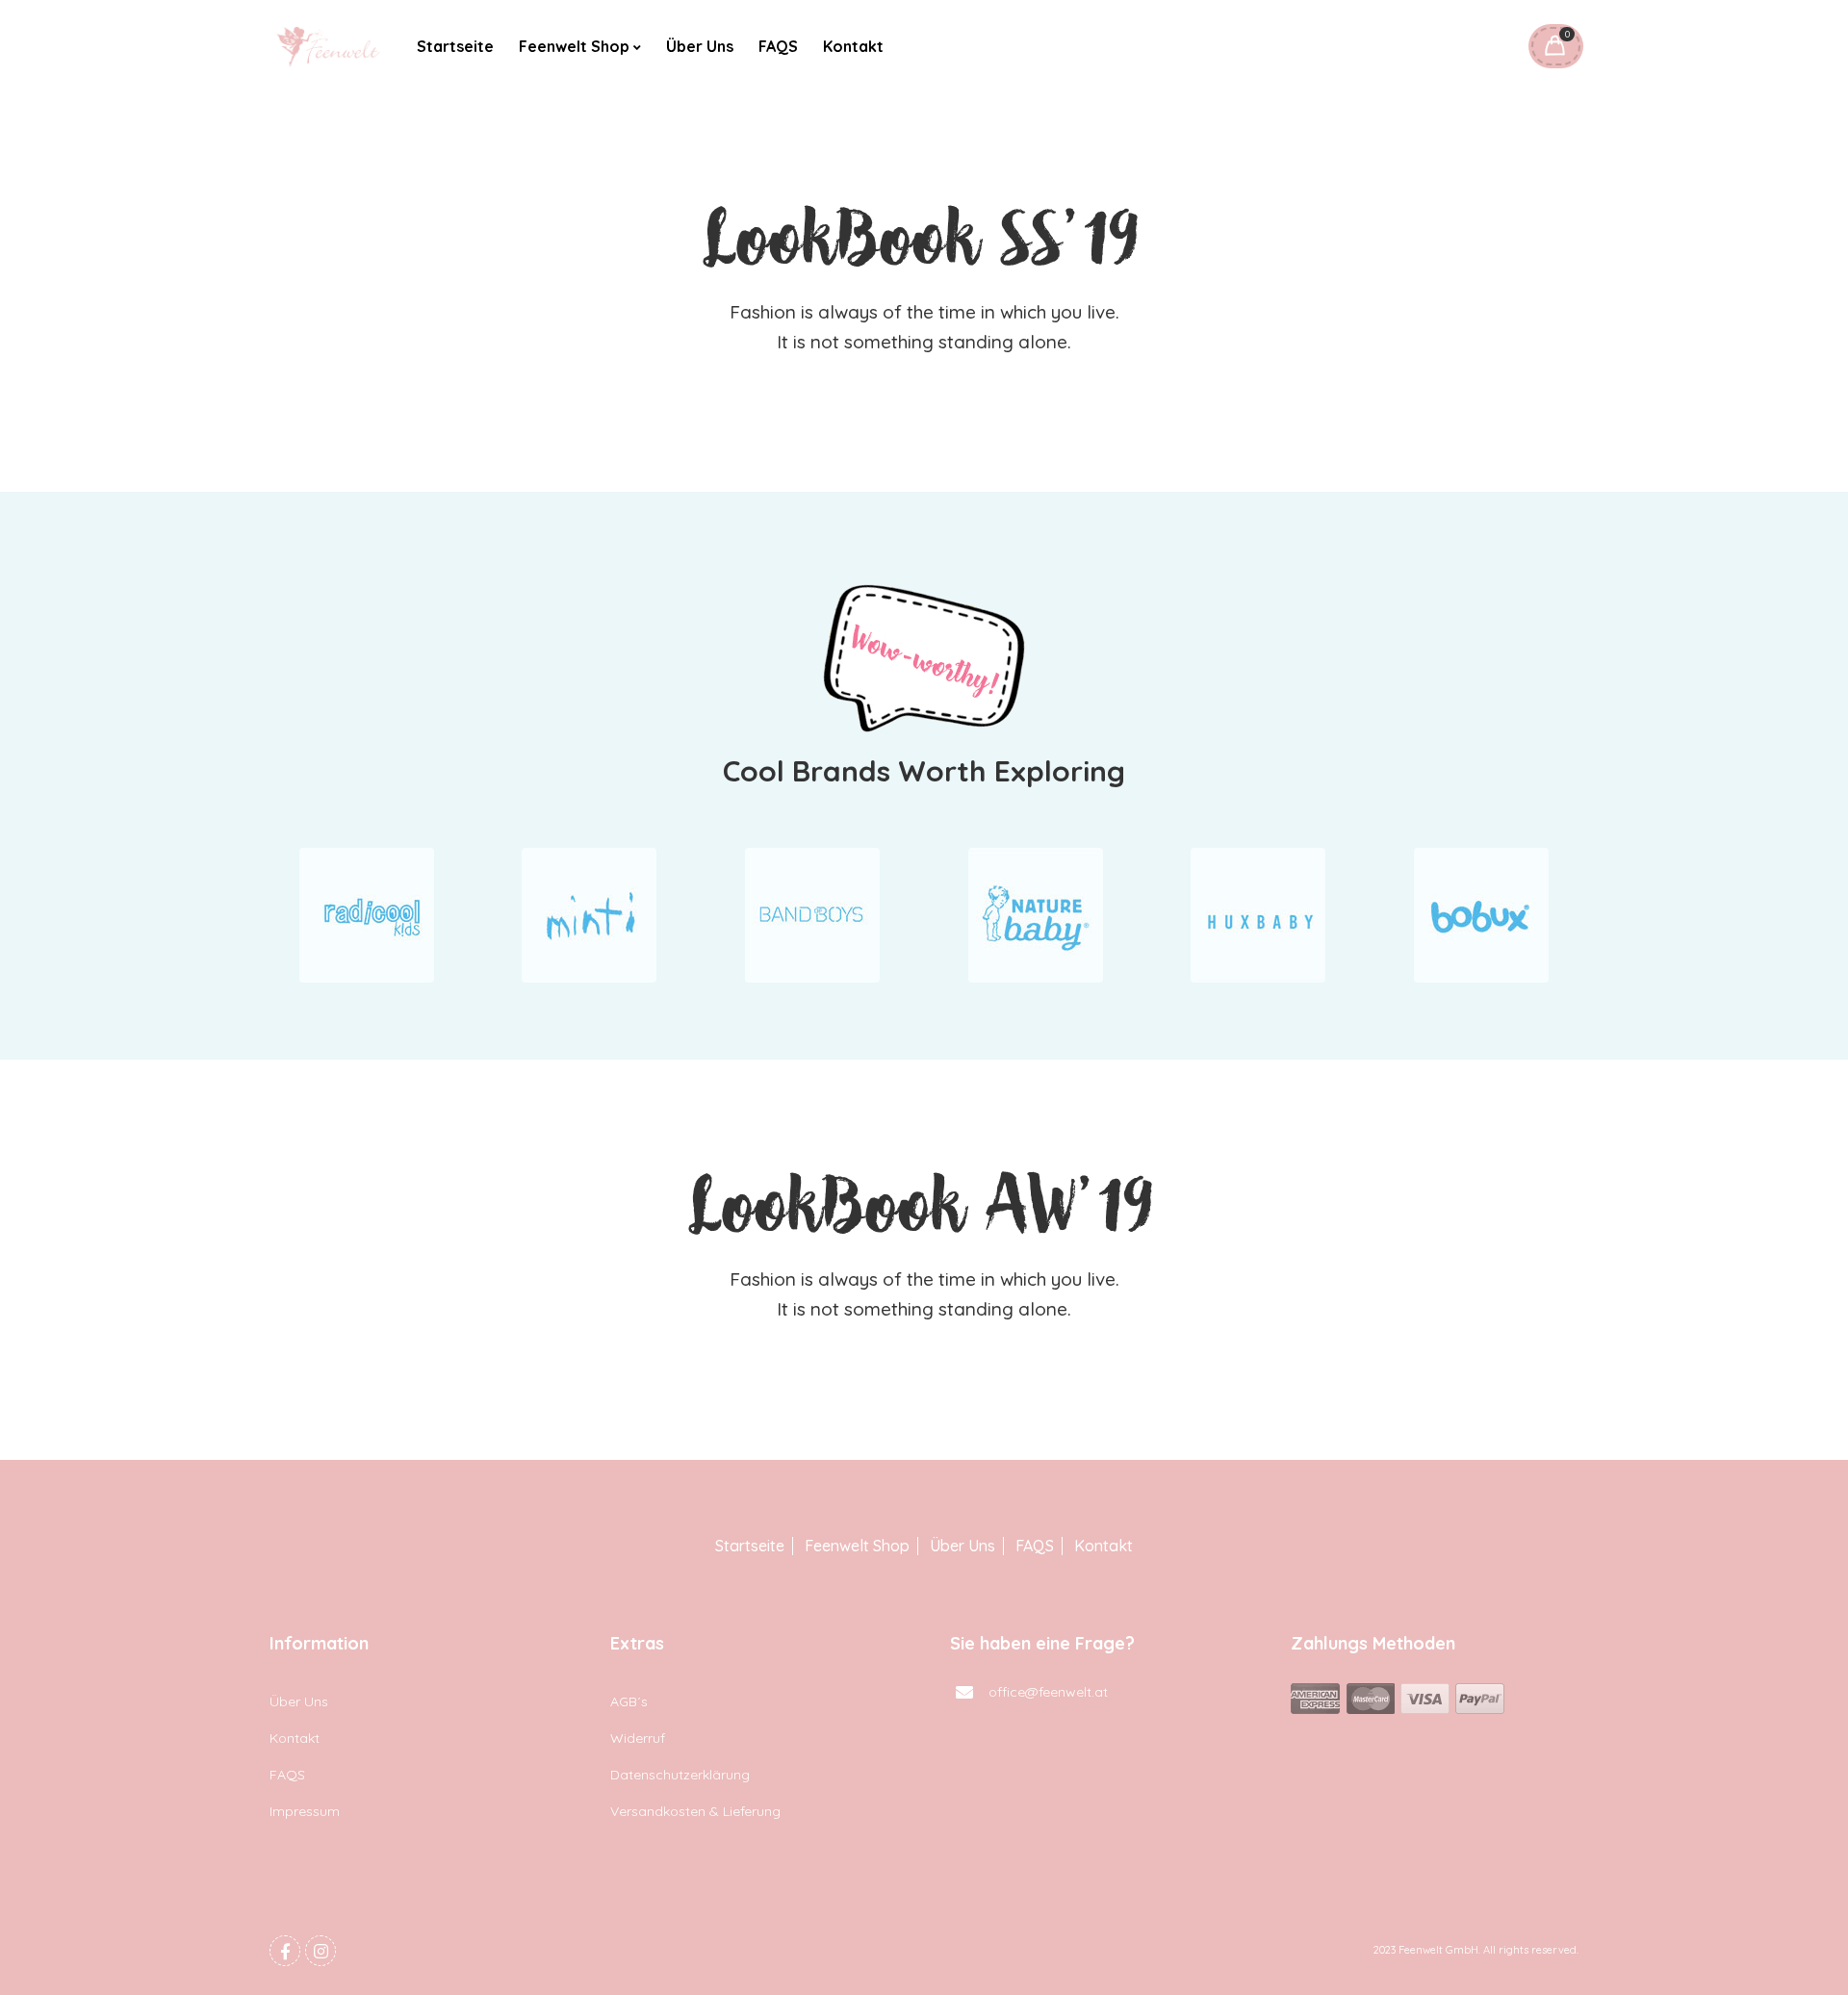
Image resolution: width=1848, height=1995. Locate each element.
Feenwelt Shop (574, 46)
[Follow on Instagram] (321, 1951)
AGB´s (629, 1701)
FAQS (778, 46)
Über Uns (700, 46)
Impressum (305, 1811)
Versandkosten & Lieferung (695, 1811)
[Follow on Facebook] (285, 1951)
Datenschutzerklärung (680, 1775)
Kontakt (853, 46)
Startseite (455, 46)
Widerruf (638, 1738)
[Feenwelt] (330, 46)
